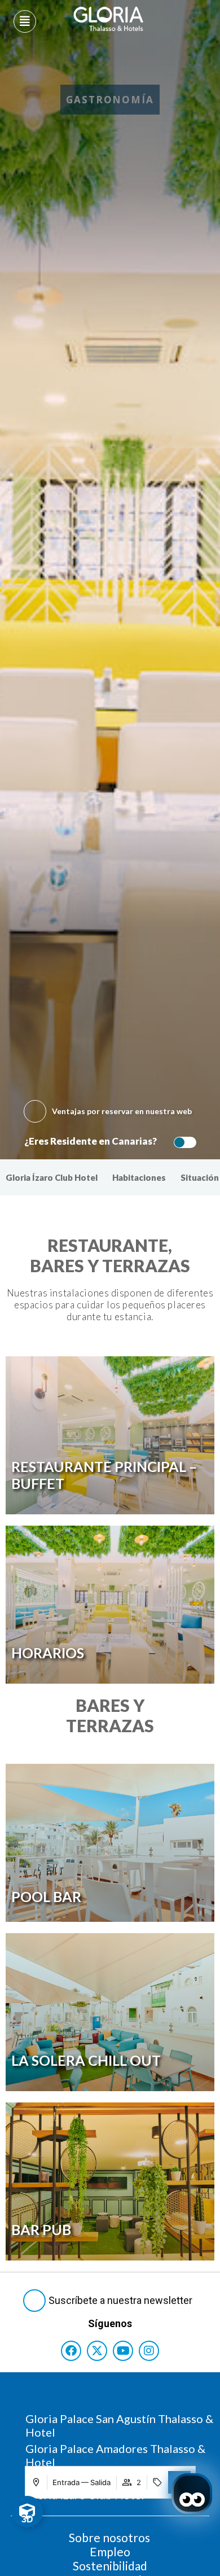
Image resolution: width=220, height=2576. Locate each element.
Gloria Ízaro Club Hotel (52, 1177)
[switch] (182, 1142)
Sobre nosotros (109, 2537)
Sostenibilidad (110, 2566)
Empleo (110, 2551)
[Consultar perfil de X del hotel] (97, 2351)
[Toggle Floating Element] (27, 2512)
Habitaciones (139, 1177)
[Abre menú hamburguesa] (25, 21)
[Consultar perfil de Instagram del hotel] (149, 2351)
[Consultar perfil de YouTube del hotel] (123, 2351)
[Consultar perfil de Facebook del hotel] (71, 2351)
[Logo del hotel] (109, 19)
